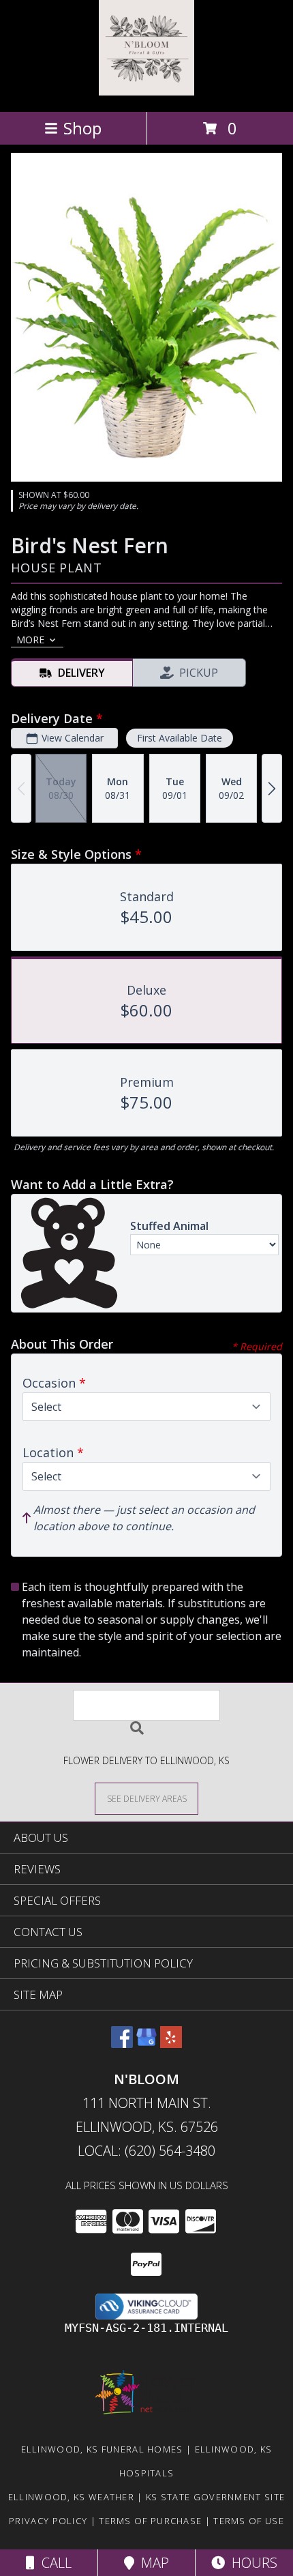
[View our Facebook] (122, 2044)
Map (152, 2563)
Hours (251, 2563)
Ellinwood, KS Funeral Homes (102, 2449)
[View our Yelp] (171, 2044)
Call (53, 2563)
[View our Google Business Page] (146, 2044)
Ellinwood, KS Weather (71, 2497)
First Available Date (180, 738)
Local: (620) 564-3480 (146, 2151)
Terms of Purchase (150, 2521)
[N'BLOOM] (146, 92)
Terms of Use (249, 2521)
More (30, 640)
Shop (82, 128)
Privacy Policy (48, 2521)
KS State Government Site (215, 2497)
